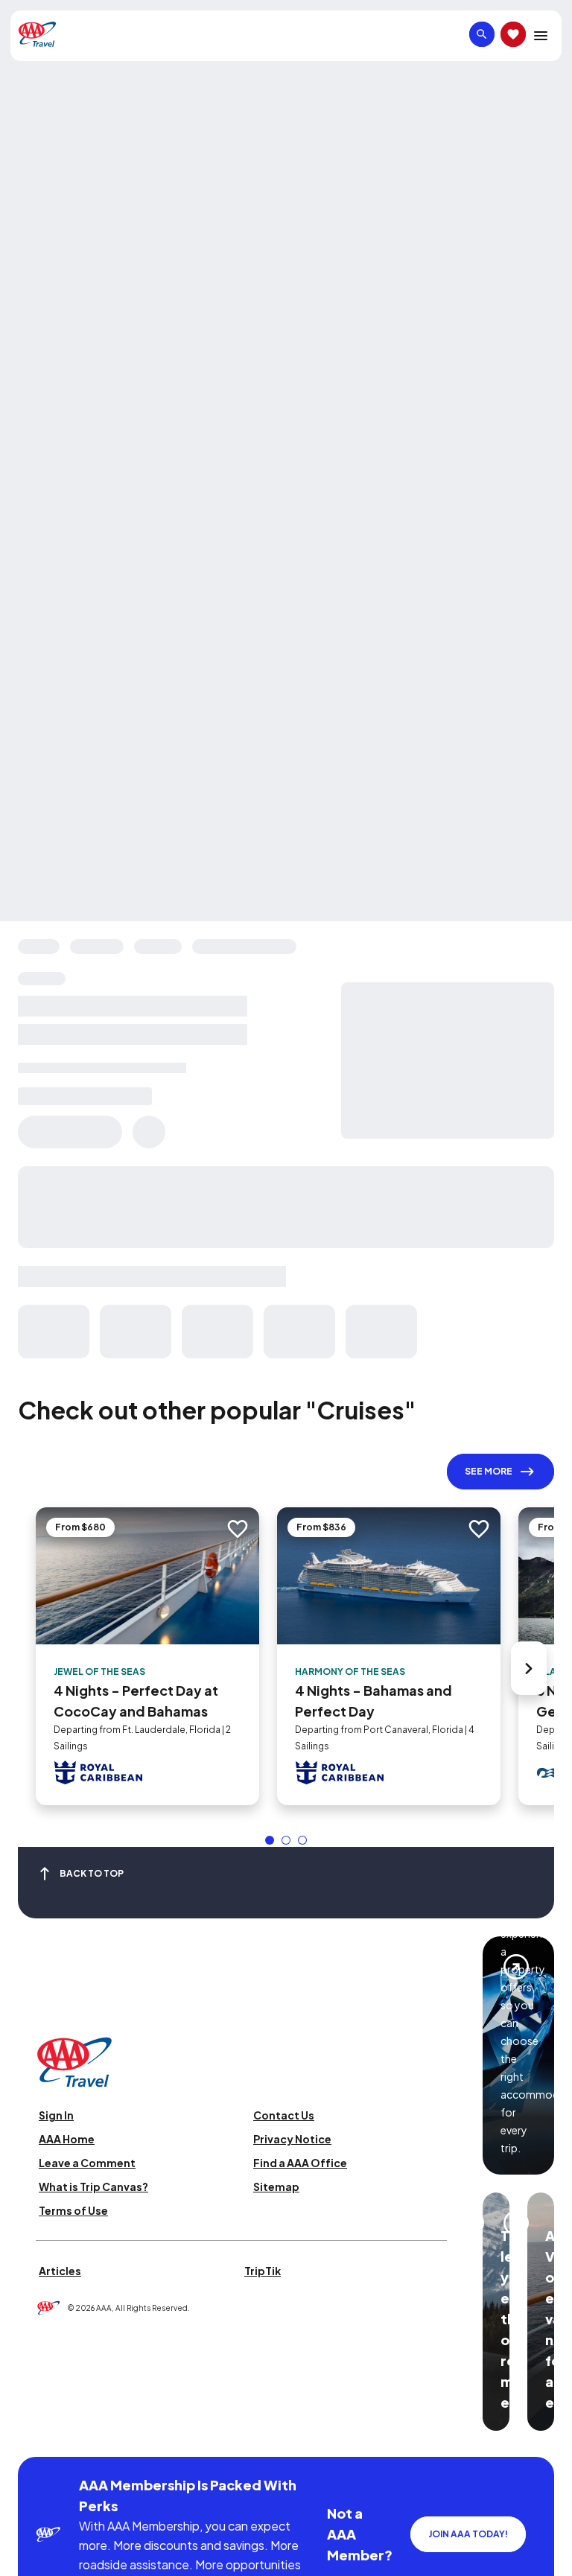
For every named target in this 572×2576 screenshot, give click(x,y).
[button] (270, 1840)
